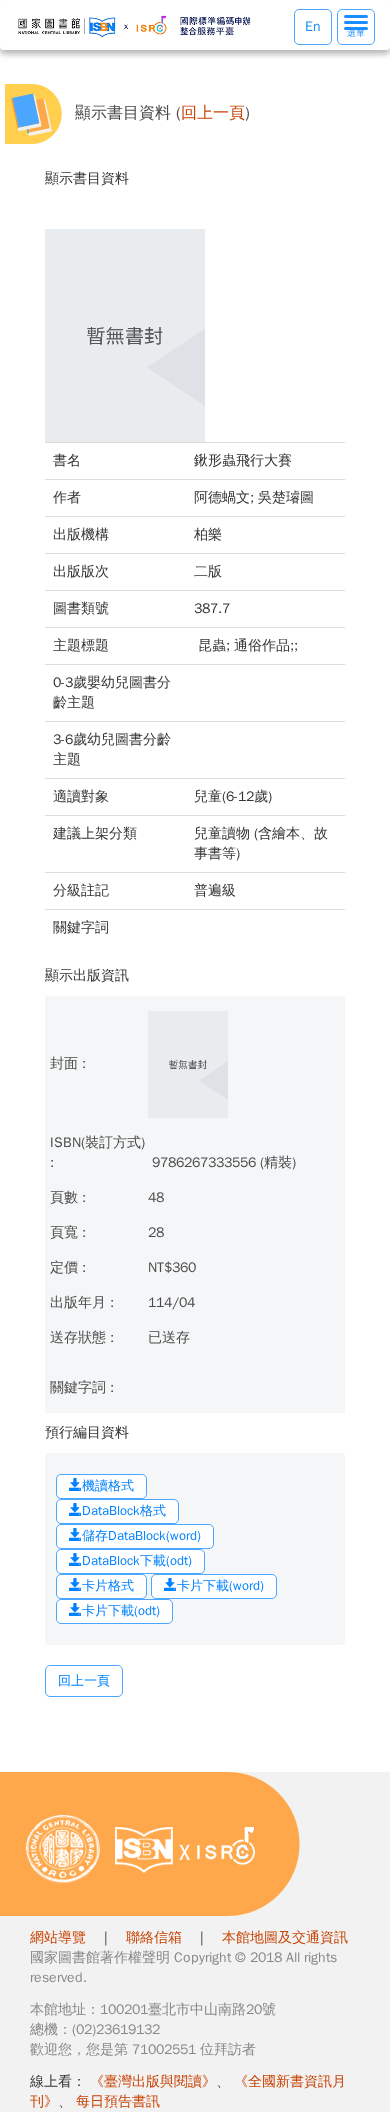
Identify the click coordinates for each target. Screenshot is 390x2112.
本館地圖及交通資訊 (285, 1937)
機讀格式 (108, 1485)
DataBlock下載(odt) (137, 1560)
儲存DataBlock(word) (141, 1535)
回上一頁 (213, 113)
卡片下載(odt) (121, 1610)
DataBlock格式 (124, 1510)
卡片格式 (108, 1585)
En (313, 26)
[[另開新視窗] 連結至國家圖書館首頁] (63, 1848)
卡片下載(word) (220, 1585)
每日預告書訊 (118, 2101)
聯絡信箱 (154, 1937)
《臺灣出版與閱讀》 (153, 2081)
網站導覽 (58, 1937)
